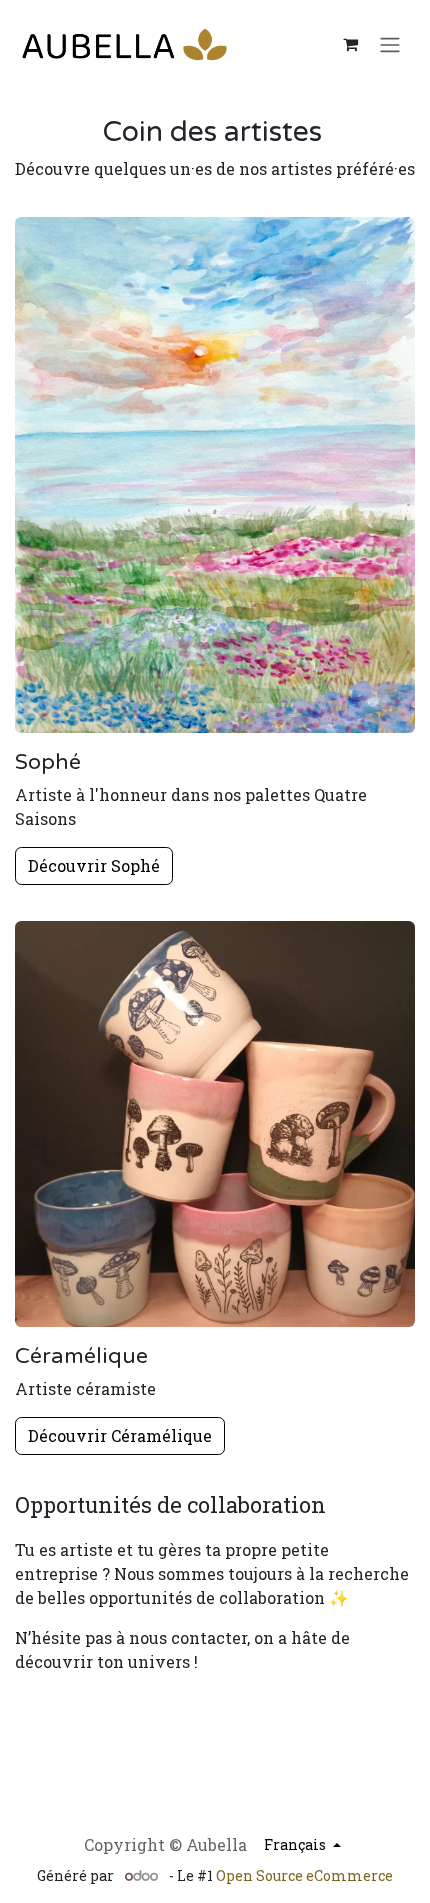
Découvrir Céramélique (120, 1435)
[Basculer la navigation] (390, 44)
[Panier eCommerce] (350, 44)
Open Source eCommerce (304, 1875)
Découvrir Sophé (94, 865)
